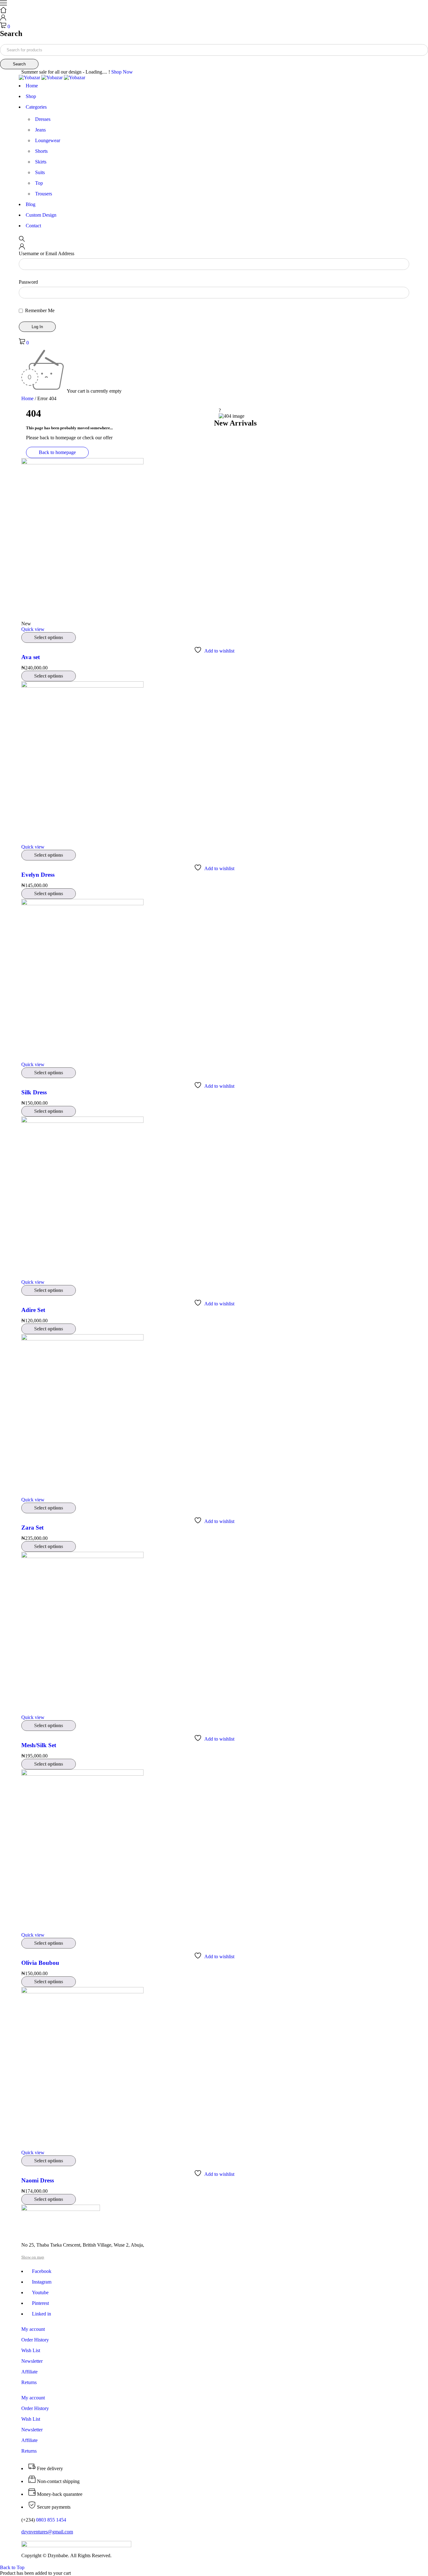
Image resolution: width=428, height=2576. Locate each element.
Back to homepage (57, 452)
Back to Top (12, 2567)
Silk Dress (34, 1092)
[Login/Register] (3, 19)
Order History (35, 2340)
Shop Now (122, 72)
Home (27, 398)
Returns (29, 2382)
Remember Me (39, 310)
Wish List (31, 2350)
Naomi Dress (38, 2180)
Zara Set (32, 1528)
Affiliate (29, 2372)
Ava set (31, 657)
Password (28, 282)
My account (33, 2329)
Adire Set (33, 1310)
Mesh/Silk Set (39, 1745)
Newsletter (32, 2361)
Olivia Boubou (40, 1963)
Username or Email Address (47, 253)
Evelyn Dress (38, 875)
